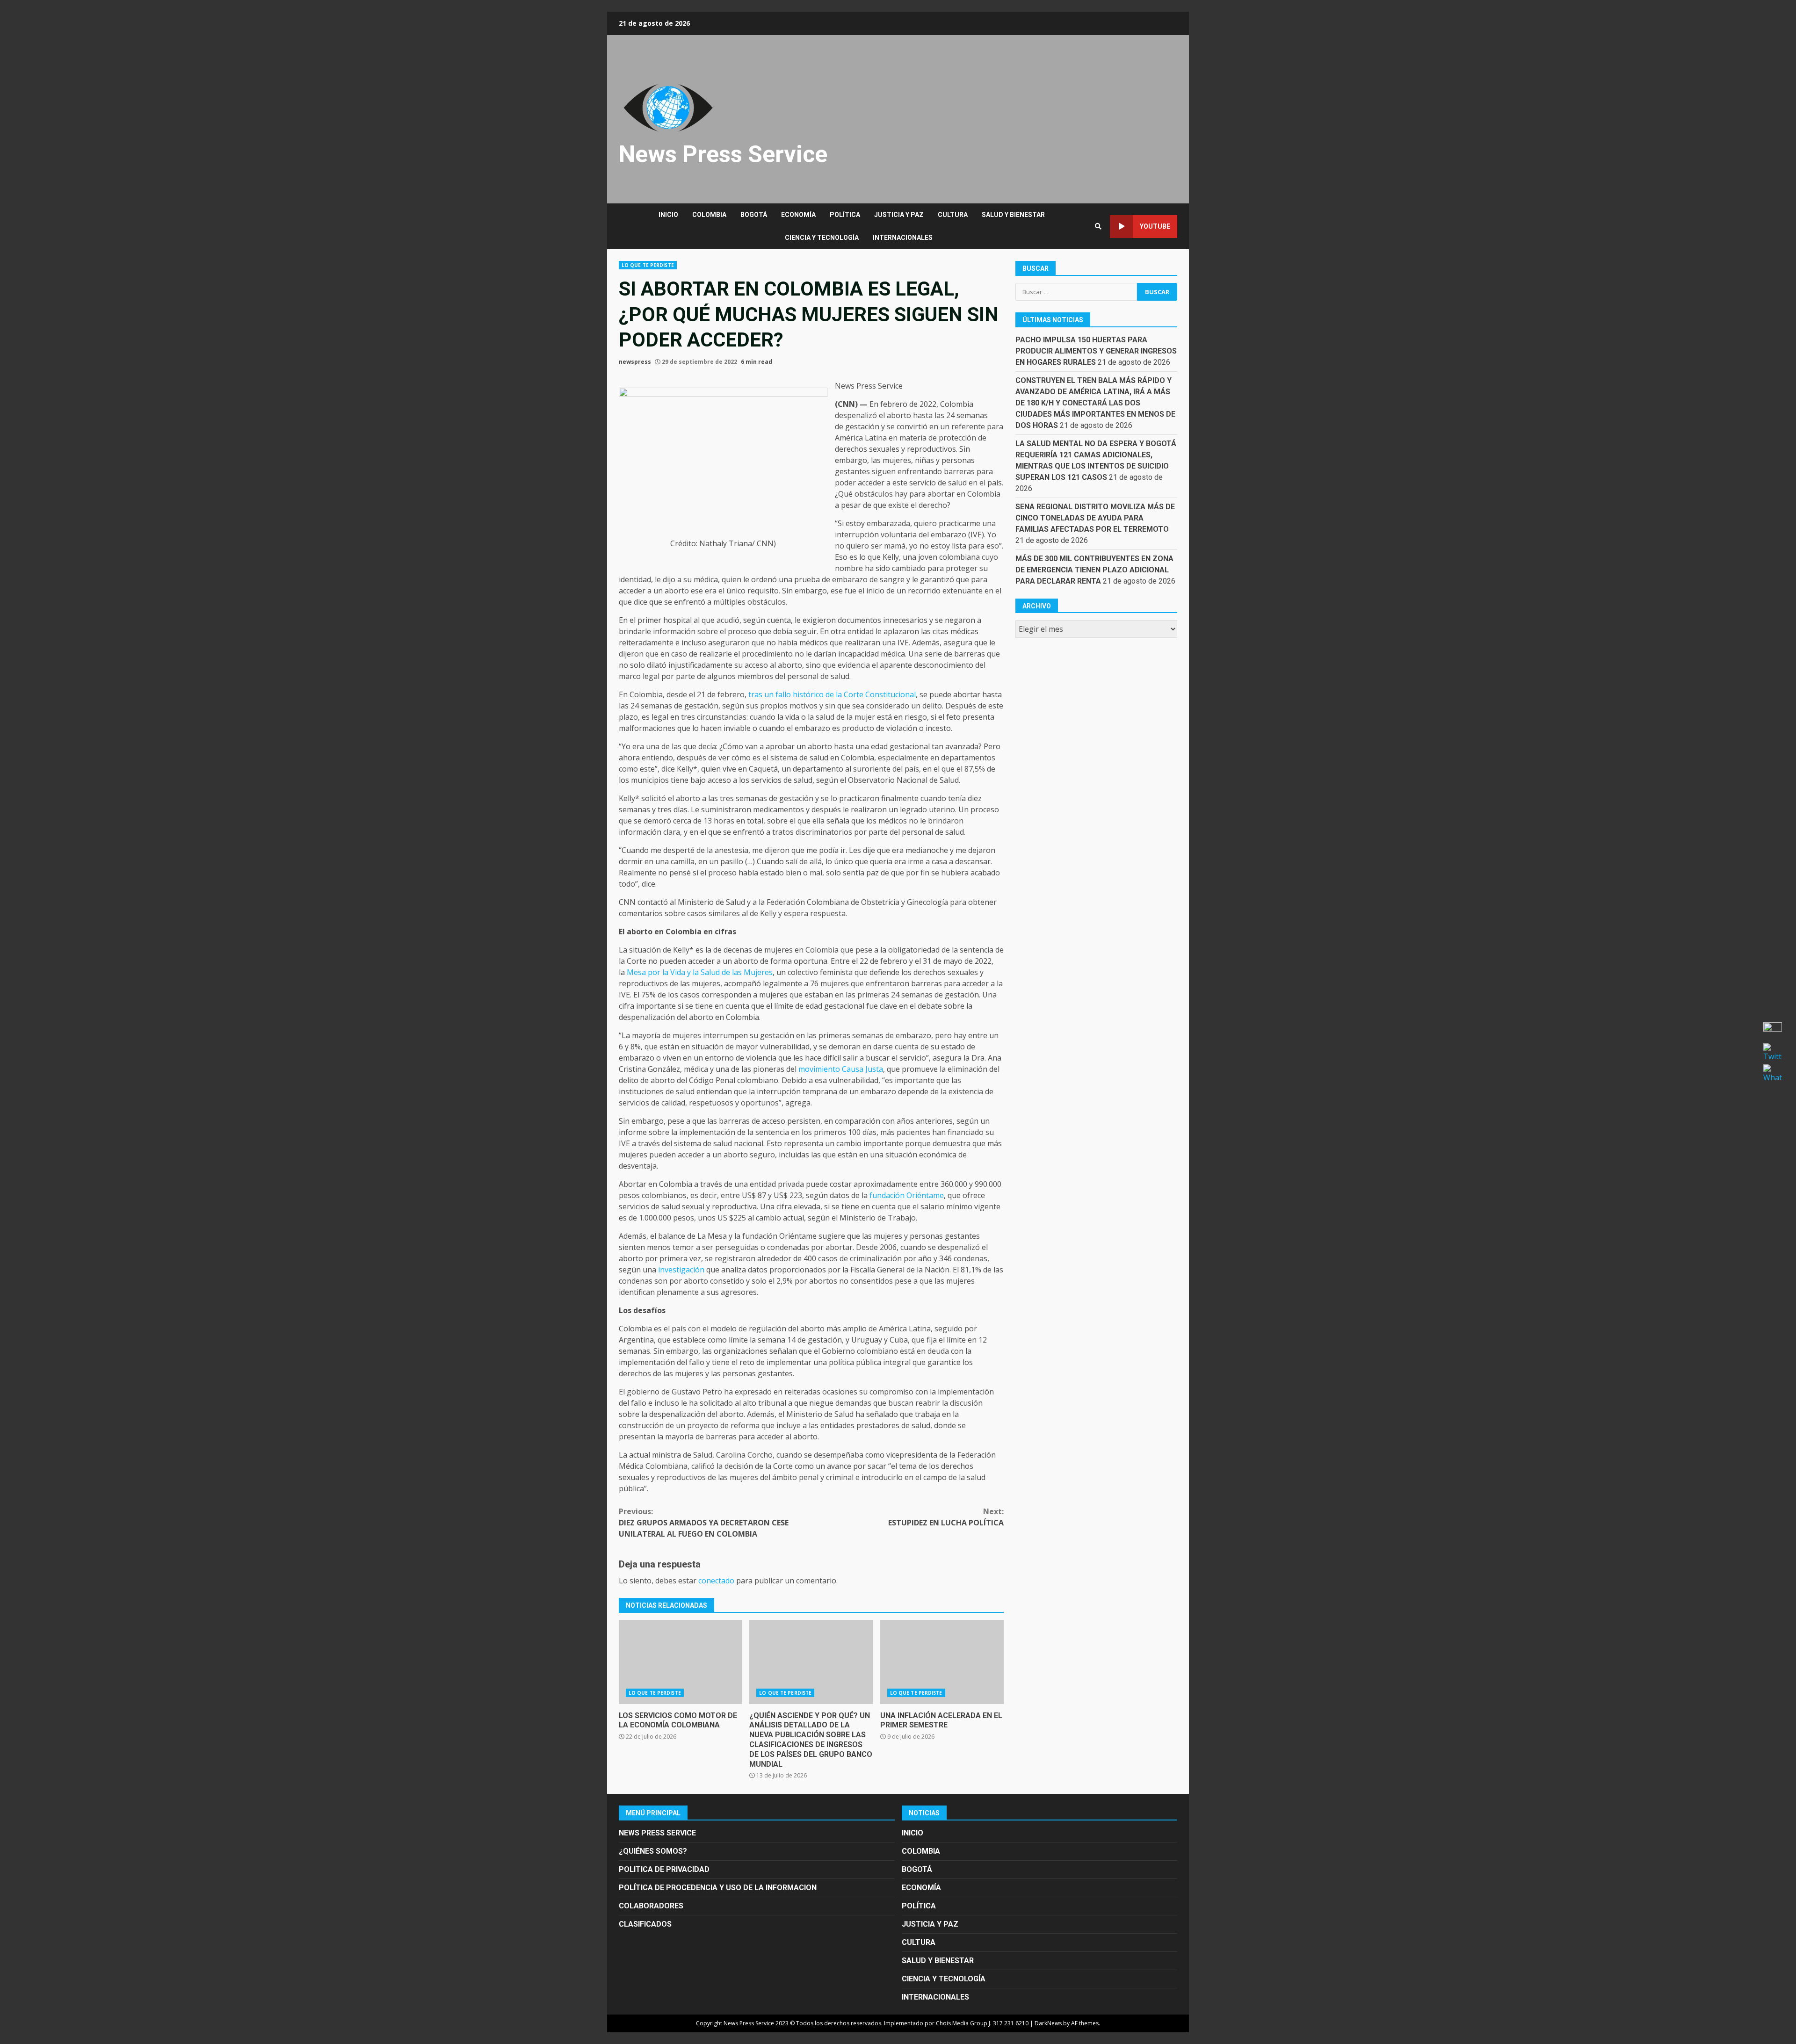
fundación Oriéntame (907, 1195)
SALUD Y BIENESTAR (1013, 215)
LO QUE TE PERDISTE (648, 265)
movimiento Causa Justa (841, 1069)
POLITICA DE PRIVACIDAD (664, 1869)
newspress (635, 362)
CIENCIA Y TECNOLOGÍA (822, 238)
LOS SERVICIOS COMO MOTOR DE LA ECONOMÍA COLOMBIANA (681, 1662)
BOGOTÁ (754, 215)
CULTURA (953, 215)
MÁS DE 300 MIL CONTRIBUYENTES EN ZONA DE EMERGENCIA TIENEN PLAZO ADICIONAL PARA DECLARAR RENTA (1094, 570)
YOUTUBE (1155, 226)
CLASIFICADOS (645, 1924)
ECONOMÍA (798, 215)
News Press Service (723, 154)
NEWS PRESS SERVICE (657, 1833)
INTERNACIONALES (903, 238)
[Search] (1098, 226)
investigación (681, 1270)
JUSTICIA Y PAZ (899, 215)
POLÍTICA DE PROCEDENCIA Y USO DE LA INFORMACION (718, 1888)
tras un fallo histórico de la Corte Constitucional (832, 694)
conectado (716, 1581)
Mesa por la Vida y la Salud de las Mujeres (700, 972)
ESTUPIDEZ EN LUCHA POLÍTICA (946, 1517)
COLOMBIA (709, 215)
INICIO (668, 215)
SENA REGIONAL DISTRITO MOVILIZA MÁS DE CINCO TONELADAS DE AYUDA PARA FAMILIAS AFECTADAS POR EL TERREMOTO (1095, 518)
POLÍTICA (845, 215)
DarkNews (1048, 2023)
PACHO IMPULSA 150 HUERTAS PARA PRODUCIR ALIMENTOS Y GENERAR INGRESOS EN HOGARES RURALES (1096, 351)
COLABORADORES (651, 1906)
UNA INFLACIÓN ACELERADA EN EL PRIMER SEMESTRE (942, 1662)
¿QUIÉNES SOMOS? (653, 1851)
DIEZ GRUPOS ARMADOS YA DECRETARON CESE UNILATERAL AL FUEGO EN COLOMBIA (704, 1523)
